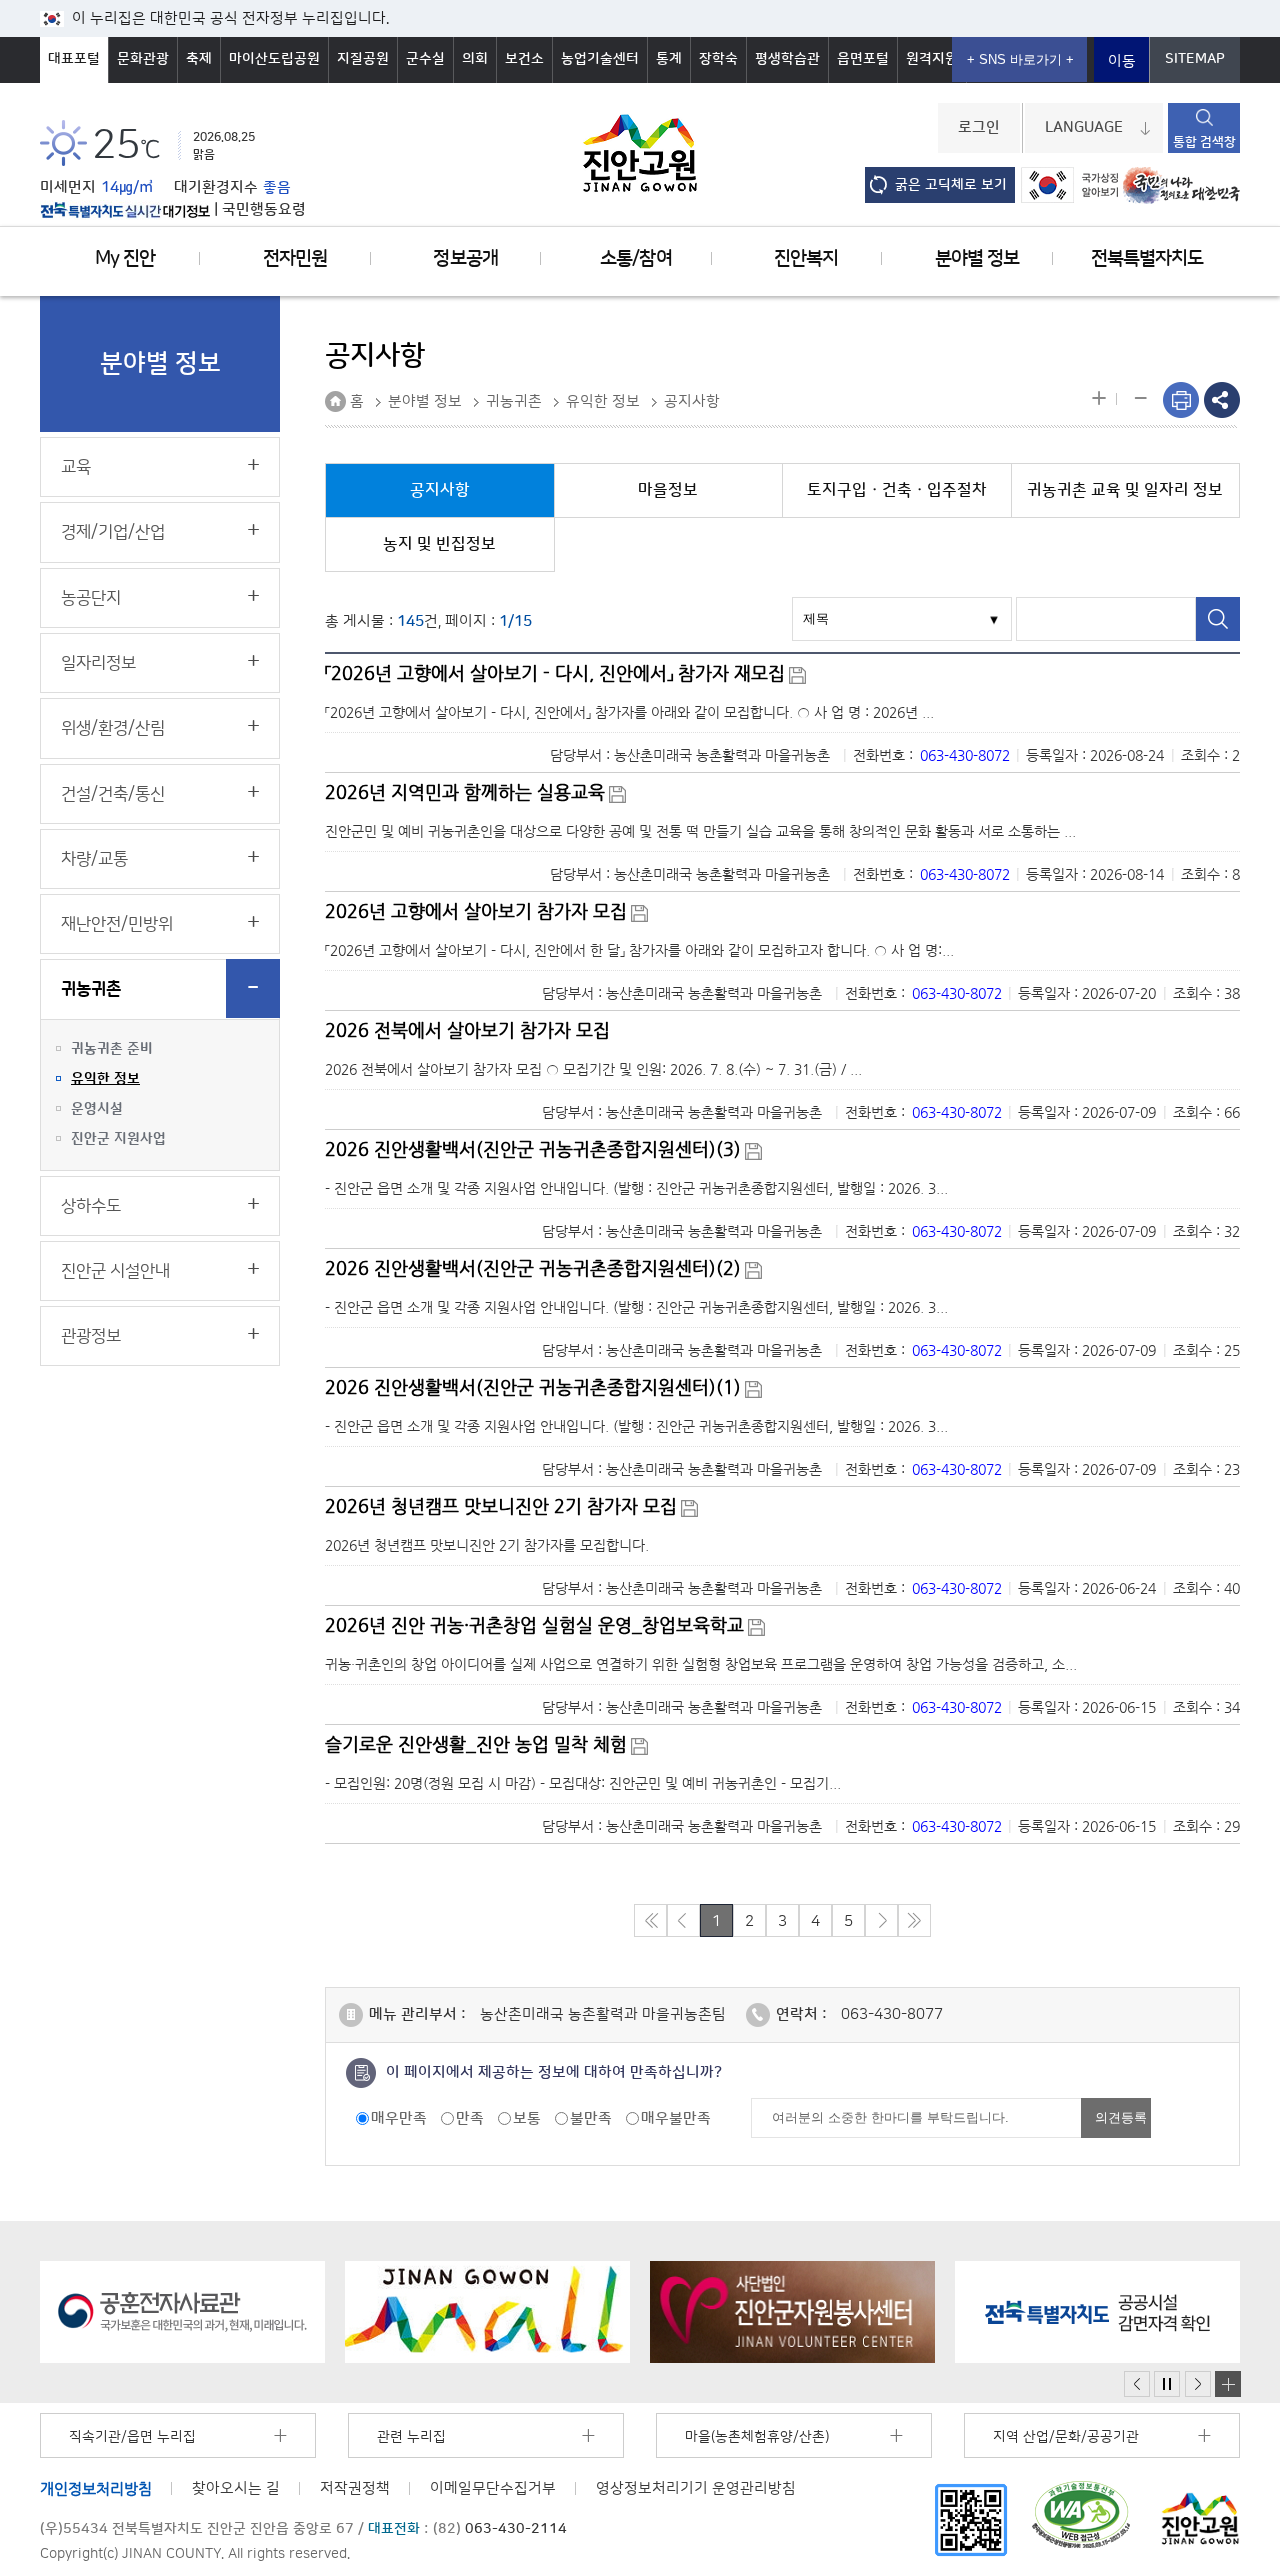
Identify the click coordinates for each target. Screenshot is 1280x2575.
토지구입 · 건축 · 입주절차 (897, 490)
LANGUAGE (1084, 128)
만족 (470, 2118)
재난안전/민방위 (117, 924)
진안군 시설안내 (115, 1271)
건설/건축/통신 (113, 794)
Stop (1167, 2384)
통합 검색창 (1204, 142)
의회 (475, 59)
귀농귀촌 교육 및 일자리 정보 (1125, 490)
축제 (199, 59)
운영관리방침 (696, 2488)
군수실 (425, 59)
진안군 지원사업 (118, 1139)
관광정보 (91, 1336)
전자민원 (295, 258)
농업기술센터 (600, 59)
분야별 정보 (977, 258)
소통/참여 (635, 258)
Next (1198, 2384)
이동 (1122, 61)
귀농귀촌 (91, 989)
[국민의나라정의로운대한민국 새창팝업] (1181, 185)
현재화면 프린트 (1181, 400)
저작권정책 (355, 2488)
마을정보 (668, 490)
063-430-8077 (892, 2014)
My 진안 (125, 258)
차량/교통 (94, 859)
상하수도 (91, 1206)
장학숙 (718, 59)
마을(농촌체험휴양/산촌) (757, 2437)
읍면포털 (863, 59)
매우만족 (399, 2118)
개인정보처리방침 (96, 2488)
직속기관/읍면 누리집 (132, 2437)
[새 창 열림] (125, 210)
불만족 (591, 2118)
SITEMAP (1195, 59)
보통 (527, 2118)
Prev (1137, 2384)
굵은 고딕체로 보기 (951, 185)
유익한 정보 (105, 1079)
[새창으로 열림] (182, 2312)
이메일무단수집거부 (493, 2488)
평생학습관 (787, 59)
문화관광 (143, 59)
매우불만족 (676, 2118)
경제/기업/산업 (113, 532)
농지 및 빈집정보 (439, 544)
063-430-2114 (516, 2529)
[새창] (971, 2519)
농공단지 (91, 598)
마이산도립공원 (274, 59)
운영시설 (97, 1109)
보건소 (524, 59)
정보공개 (465, 258)
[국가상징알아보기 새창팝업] (1069, 185)
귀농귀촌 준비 (112, 1049)
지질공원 (363, 59)
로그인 (979, 128)
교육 (76, 467)
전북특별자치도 (1147, 258)
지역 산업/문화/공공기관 (1066, 2437)
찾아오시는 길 (236, 2488)
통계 (669, 59)
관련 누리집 (411, 2437)
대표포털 (74, 59)
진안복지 (806, 258)
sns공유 (1222, 400)
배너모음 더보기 (1228, 2384)
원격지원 (932, 59)
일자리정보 (98, 663)
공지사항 (692, 401)
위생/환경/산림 (113, 728)
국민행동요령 (264, 210)
